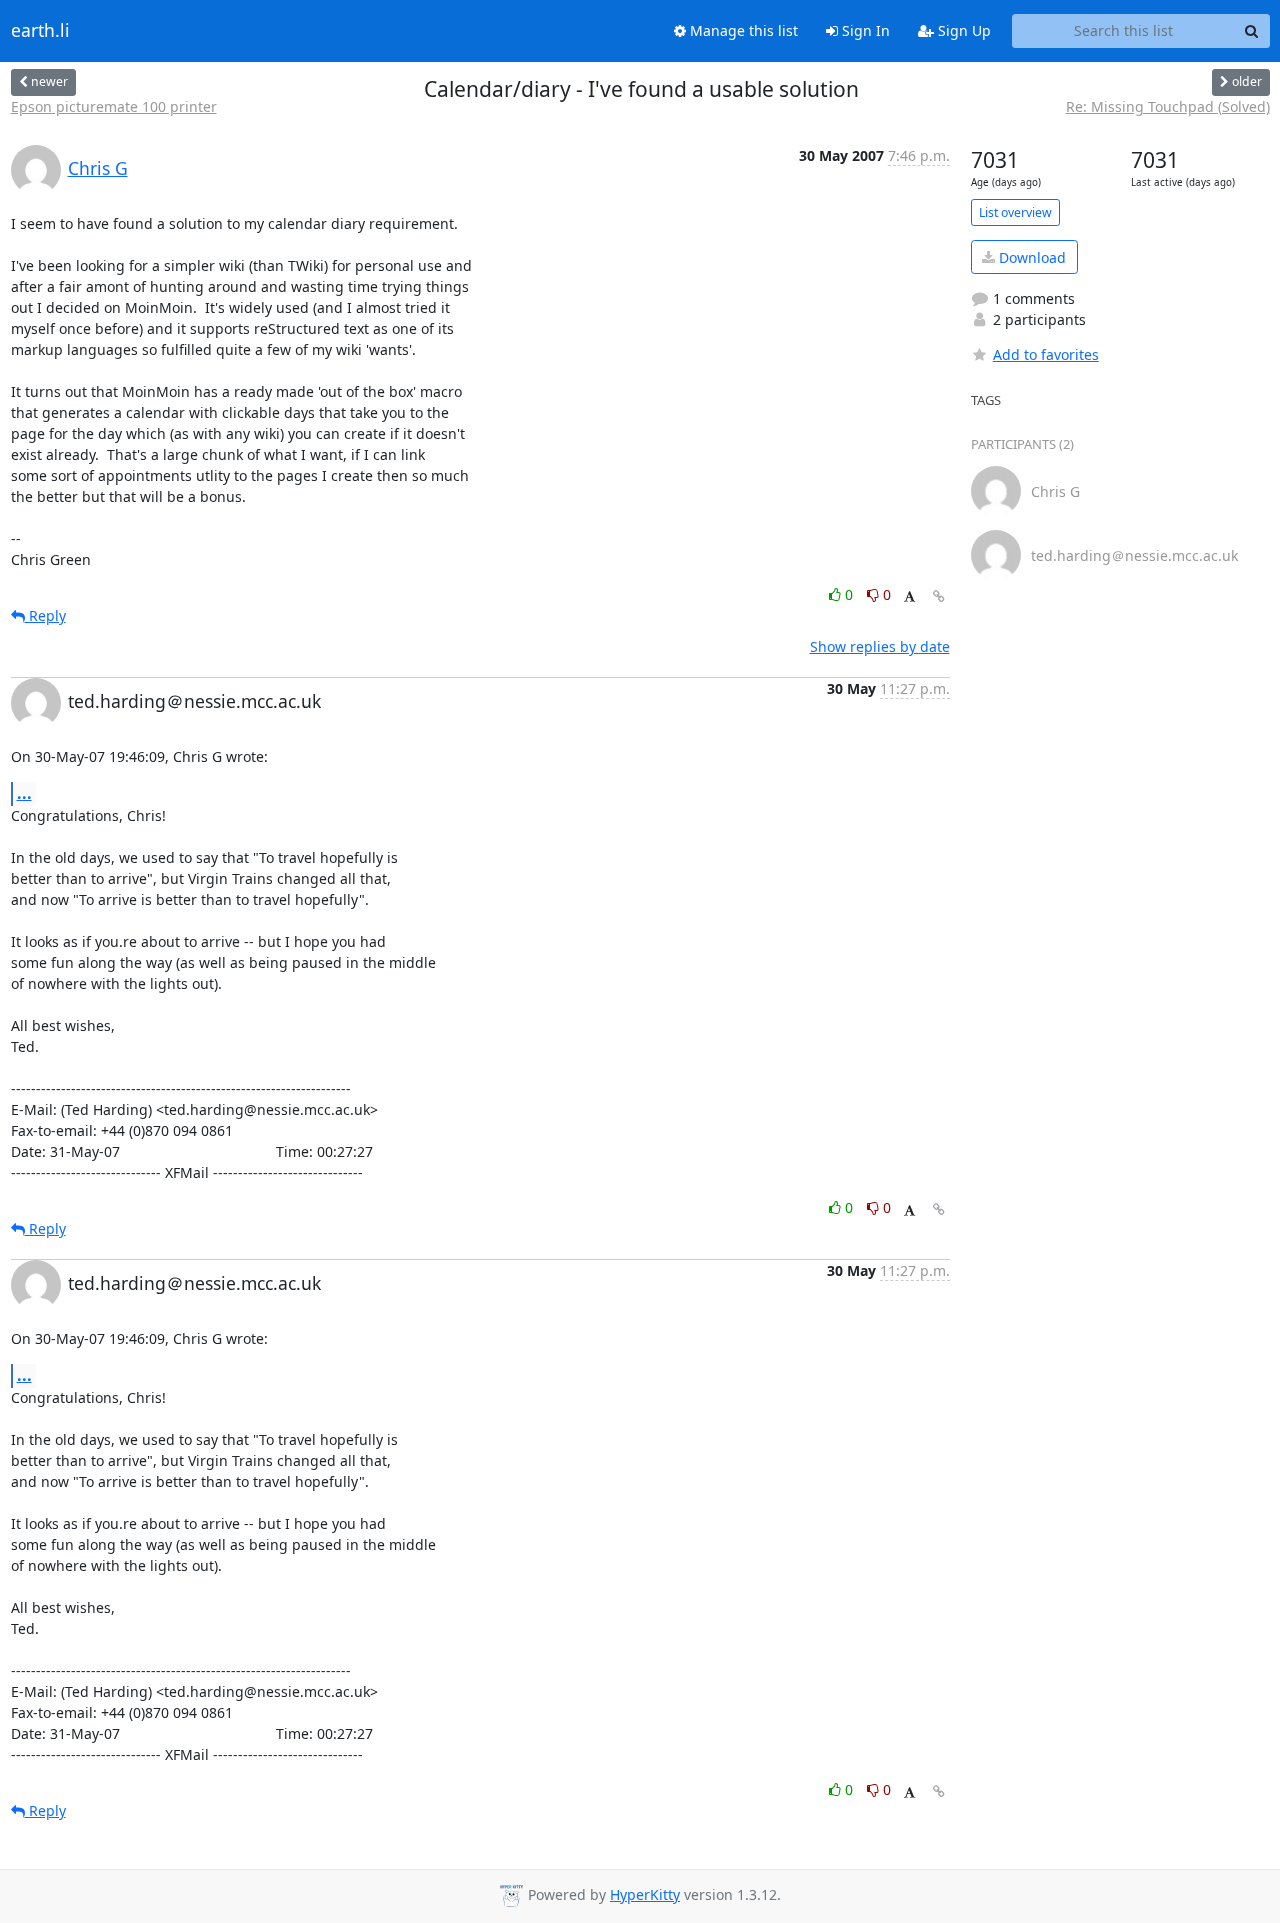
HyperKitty (645, 1894)
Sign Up (962, 30)
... (24, 793)
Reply (45, 615)
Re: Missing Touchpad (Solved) (1168, 106)
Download (1030, 257)
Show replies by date (880, 646)
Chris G (98, 168)
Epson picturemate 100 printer (114, 106)
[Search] (1252, 31)
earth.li (40, 31)
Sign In (864, 30)
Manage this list (742, 30)
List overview (1015, 212)
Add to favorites (1046, 354)
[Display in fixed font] (909, 597)
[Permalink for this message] (939, 596)
